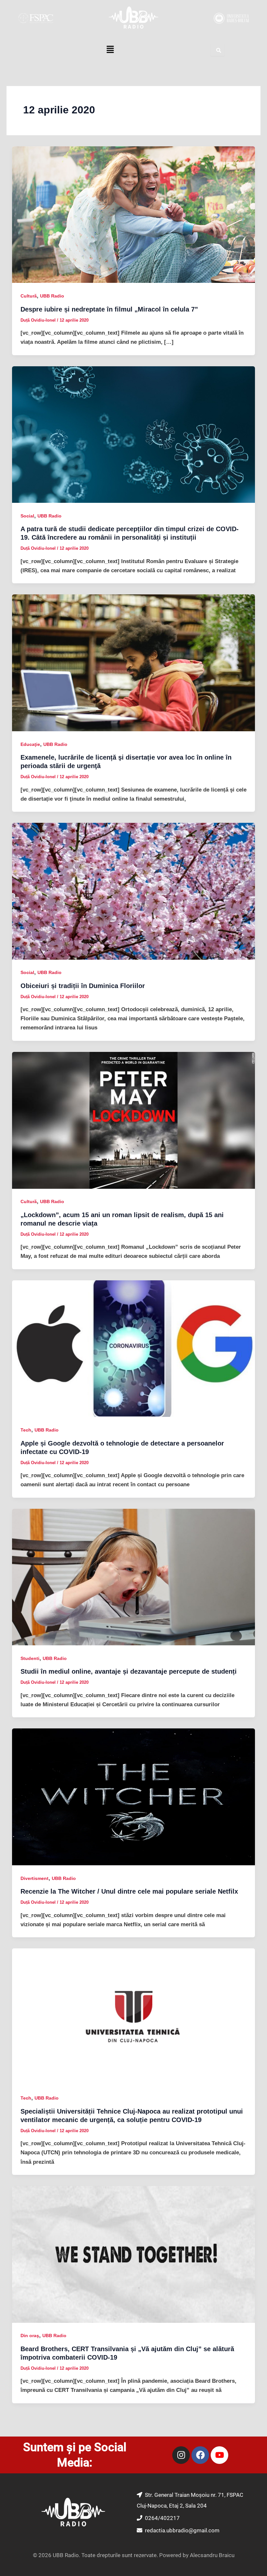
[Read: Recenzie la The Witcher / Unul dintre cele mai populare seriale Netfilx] (133, 1797)
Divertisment (35, 1878)
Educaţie (30, 744)
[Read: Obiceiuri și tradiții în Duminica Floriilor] (133, 891)
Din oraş (30, 2336)
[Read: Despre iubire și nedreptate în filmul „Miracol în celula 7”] (133, 214)
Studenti (30, 1658)
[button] (110, 50)
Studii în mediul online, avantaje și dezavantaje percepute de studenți (129, 1671)
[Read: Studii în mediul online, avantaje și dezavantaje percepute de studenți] (133, 1577)
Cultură (29, 296)
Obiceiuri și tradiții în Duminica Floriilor (83, 986)
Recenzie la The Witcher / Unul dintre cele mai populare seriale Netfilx (129, 1891)
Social (27, 516)
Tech (26, 1430)
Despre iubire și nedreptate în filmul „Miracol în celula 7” (109, 309)
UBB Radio (52, 296)
